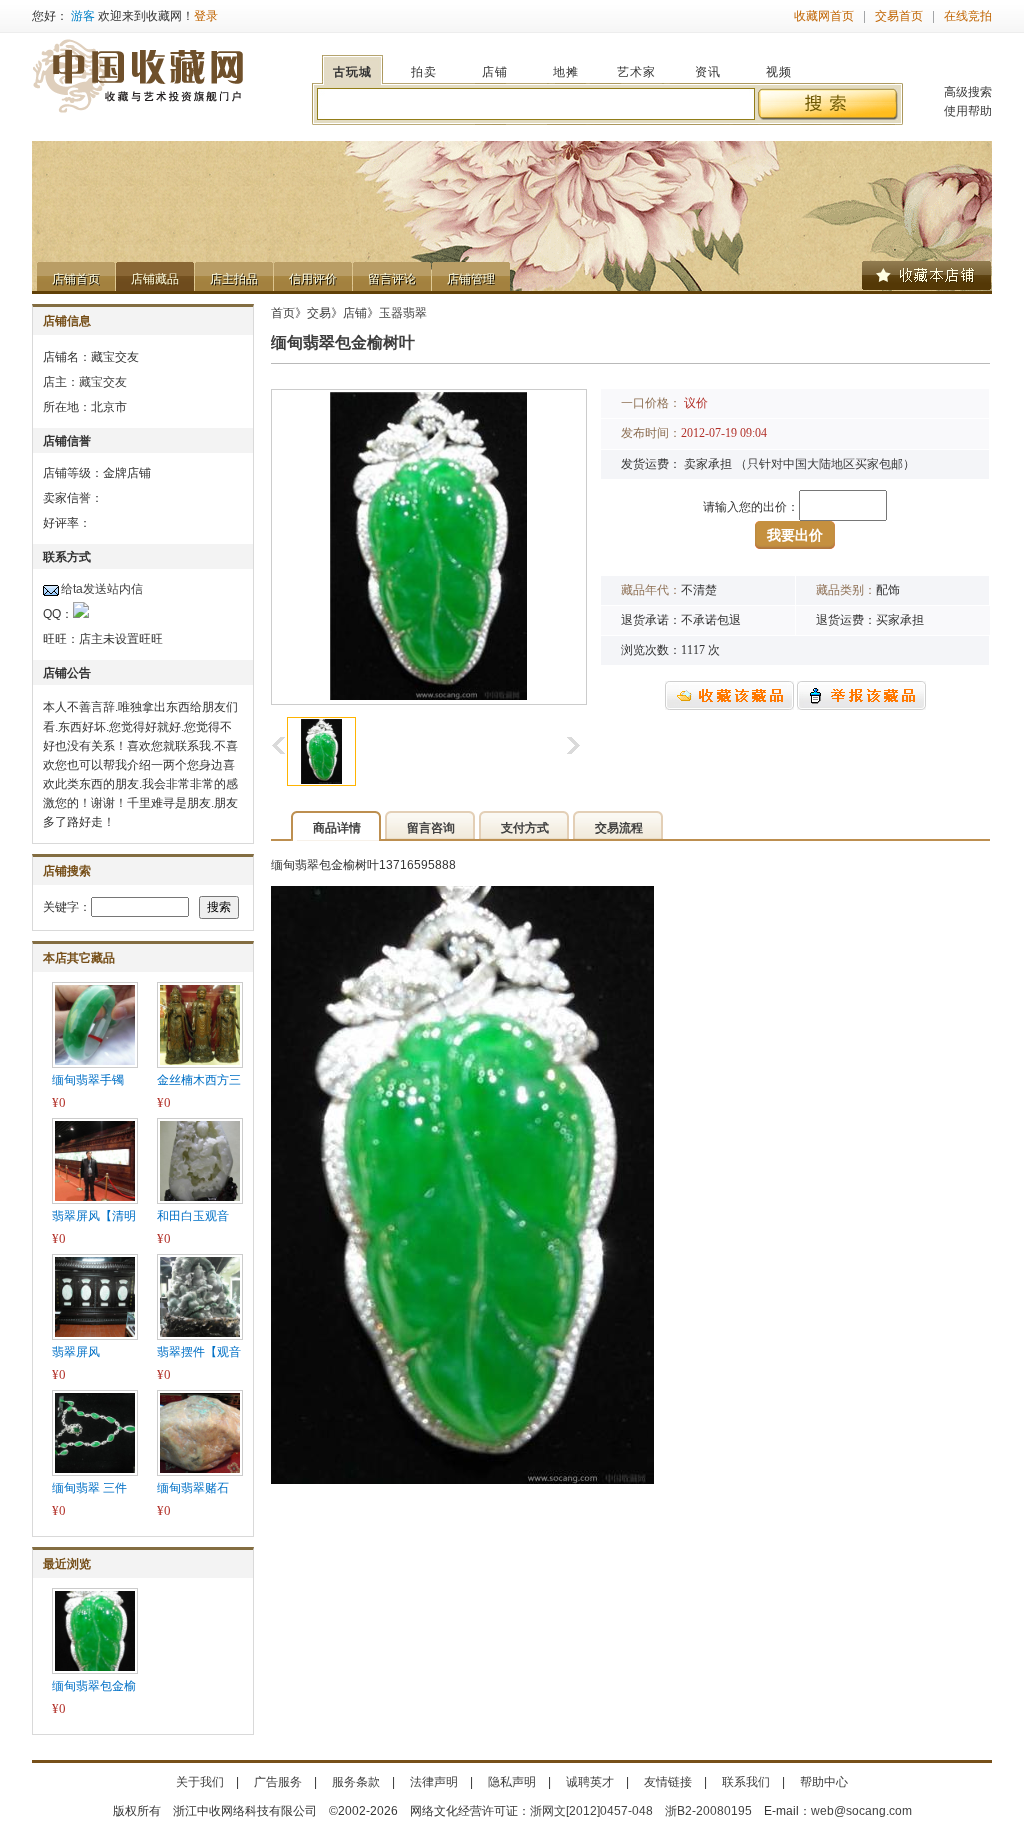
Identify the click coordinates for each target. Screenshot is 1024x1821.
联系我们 (746, 1782)
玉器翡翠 (403, 313)
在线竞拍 (968, 16)
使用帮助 (968, 111)
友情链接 (668, 1782)
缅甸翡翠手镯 (88, 1080)
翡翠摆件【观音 (199, 1352)
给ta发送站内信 (102, 589)
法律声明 (434, 1782)
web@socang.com (861, 1811)
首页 (283, 313)
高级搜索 (968, 92)
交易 (319, 313)
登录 (206, 16)
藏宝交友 (103, 382)
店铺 (355, 313)
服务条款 (356, 1782)
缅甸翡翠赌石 (193, 1488)
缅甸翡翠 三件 (89, 1488)
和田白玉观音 (193, 1216)
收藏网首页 (824, 16)
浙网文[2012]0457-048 (591, 1811)
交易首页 (899, 16)
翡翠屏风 (76, 1352)
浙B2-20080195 (708, 1811)
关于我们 (200, 1782)
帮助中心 (824, 1782)
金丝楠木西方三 (199, 1080)
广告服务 (278, 1782)
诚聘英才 (590, 1782)
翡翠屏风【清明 (94, 1216)
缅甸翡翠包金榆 (94, 1686)
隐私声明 (512, 1782)
